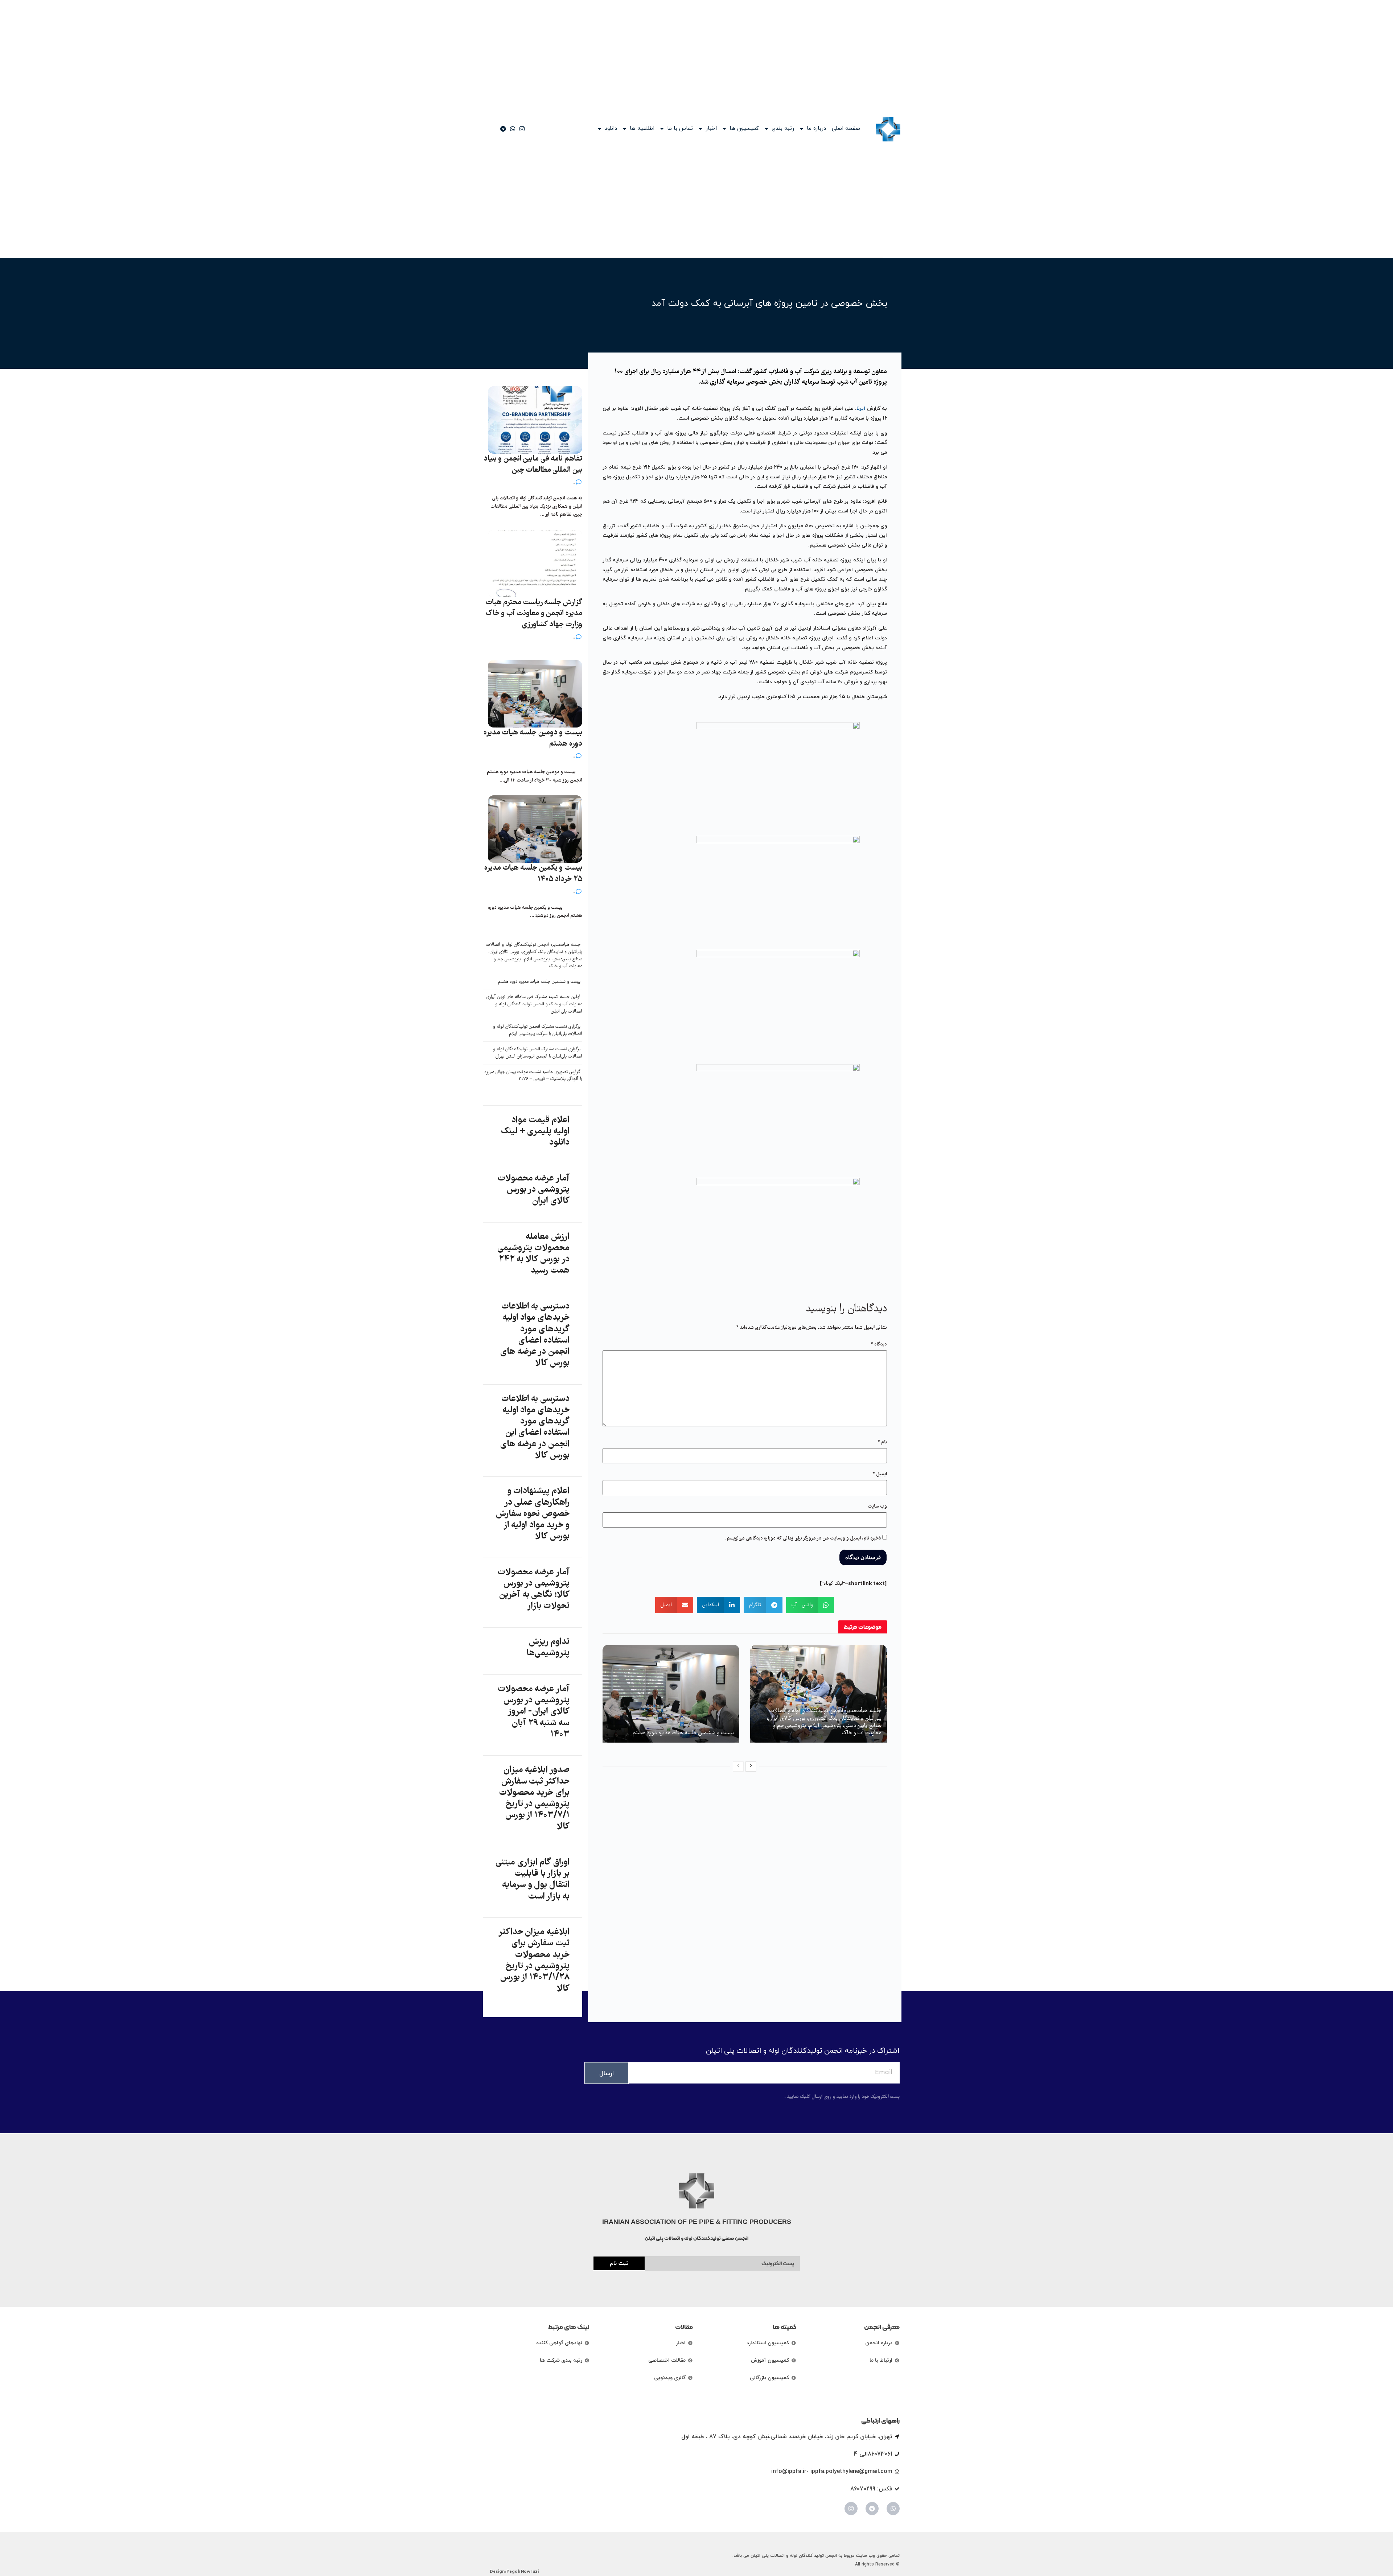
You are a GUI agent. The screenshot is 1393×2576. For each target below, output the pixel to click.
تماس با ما (680, 129)
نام (882, 1442)
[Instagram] (851, 2509)
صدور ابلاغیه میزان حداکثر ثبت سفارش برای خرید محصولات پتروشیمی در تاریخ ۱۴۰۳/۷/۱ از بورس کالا (534, 1798)
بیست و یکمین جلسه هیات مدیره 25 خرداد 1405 (533, 874)
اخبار (711, 129)
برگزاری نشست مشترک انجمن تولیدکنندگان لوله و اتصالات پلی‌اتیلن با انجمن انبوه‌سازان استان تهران (538, 1053)
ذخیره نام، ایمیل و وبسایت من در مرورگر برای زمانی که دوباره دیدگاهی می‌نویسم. (803, 1538)
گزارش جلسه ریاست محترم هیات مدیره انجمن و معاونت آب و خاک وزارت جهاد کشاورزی (534, 614)
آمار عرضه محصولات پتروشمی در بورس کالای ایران (534, 1190)
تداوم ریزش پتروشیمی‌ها (548, 1648)
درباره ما (816, 129)
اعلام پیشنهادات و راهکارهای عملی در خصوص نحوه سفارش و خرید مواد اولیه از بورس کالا (533, 1514)
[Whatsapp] (893, 2509)
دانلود (611, 129)
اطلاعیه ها (642, 129)
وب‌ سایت (877, 1507)
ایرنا (861, 409)
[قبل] (738, 1767)
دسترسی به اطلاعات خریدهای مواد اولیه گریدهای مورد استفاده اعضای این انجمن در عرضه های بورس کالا (535, 1427)
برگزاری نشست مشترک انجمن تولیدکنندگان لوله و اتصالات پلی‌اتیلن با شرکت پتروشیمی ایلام (538, 1031)
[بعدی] (751, 1767)
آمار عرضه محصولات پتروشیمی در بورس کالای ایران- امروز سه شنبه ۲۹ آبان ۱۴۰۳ (534, 1712)
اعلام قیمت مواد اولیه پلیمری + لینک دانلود (535, 1132)
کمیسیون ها (744, 129)
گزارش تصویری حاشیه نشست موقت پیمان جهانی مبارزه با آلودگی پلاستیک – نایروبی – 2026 (533, 1076)
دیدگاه (879, 1344)
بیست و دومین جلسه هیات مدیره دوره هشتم (533, 738)
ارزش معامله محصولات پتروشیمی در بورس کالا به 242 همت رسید (533, 1254)
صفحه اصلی (846, 129)
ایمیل (880, 1474)
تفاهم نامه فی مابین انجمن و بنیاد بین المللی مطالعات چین (533, 465)
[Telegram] (872, 2509)
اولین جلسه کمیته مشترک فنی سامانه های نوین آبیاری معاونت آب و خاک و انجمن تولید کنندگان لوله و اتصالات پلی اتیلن (534, 1004)
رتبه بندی (783, 129)
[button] (810, 1605)
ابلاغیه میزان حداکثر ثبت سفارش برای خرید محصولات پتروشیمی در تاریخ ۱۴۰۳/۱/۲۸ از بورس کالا (534, 1961)
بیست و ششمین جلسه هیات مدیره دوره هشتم (683, 1733)
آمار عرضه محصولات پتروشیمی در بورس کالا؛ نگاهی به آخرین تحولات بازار (534, 1590)
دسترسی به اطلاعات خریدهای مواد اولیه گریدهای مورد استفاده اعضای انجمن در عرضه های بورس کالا (535, 1335)
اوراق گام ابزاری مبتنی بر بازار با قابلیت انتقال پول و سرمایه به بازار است (532, 1880)
